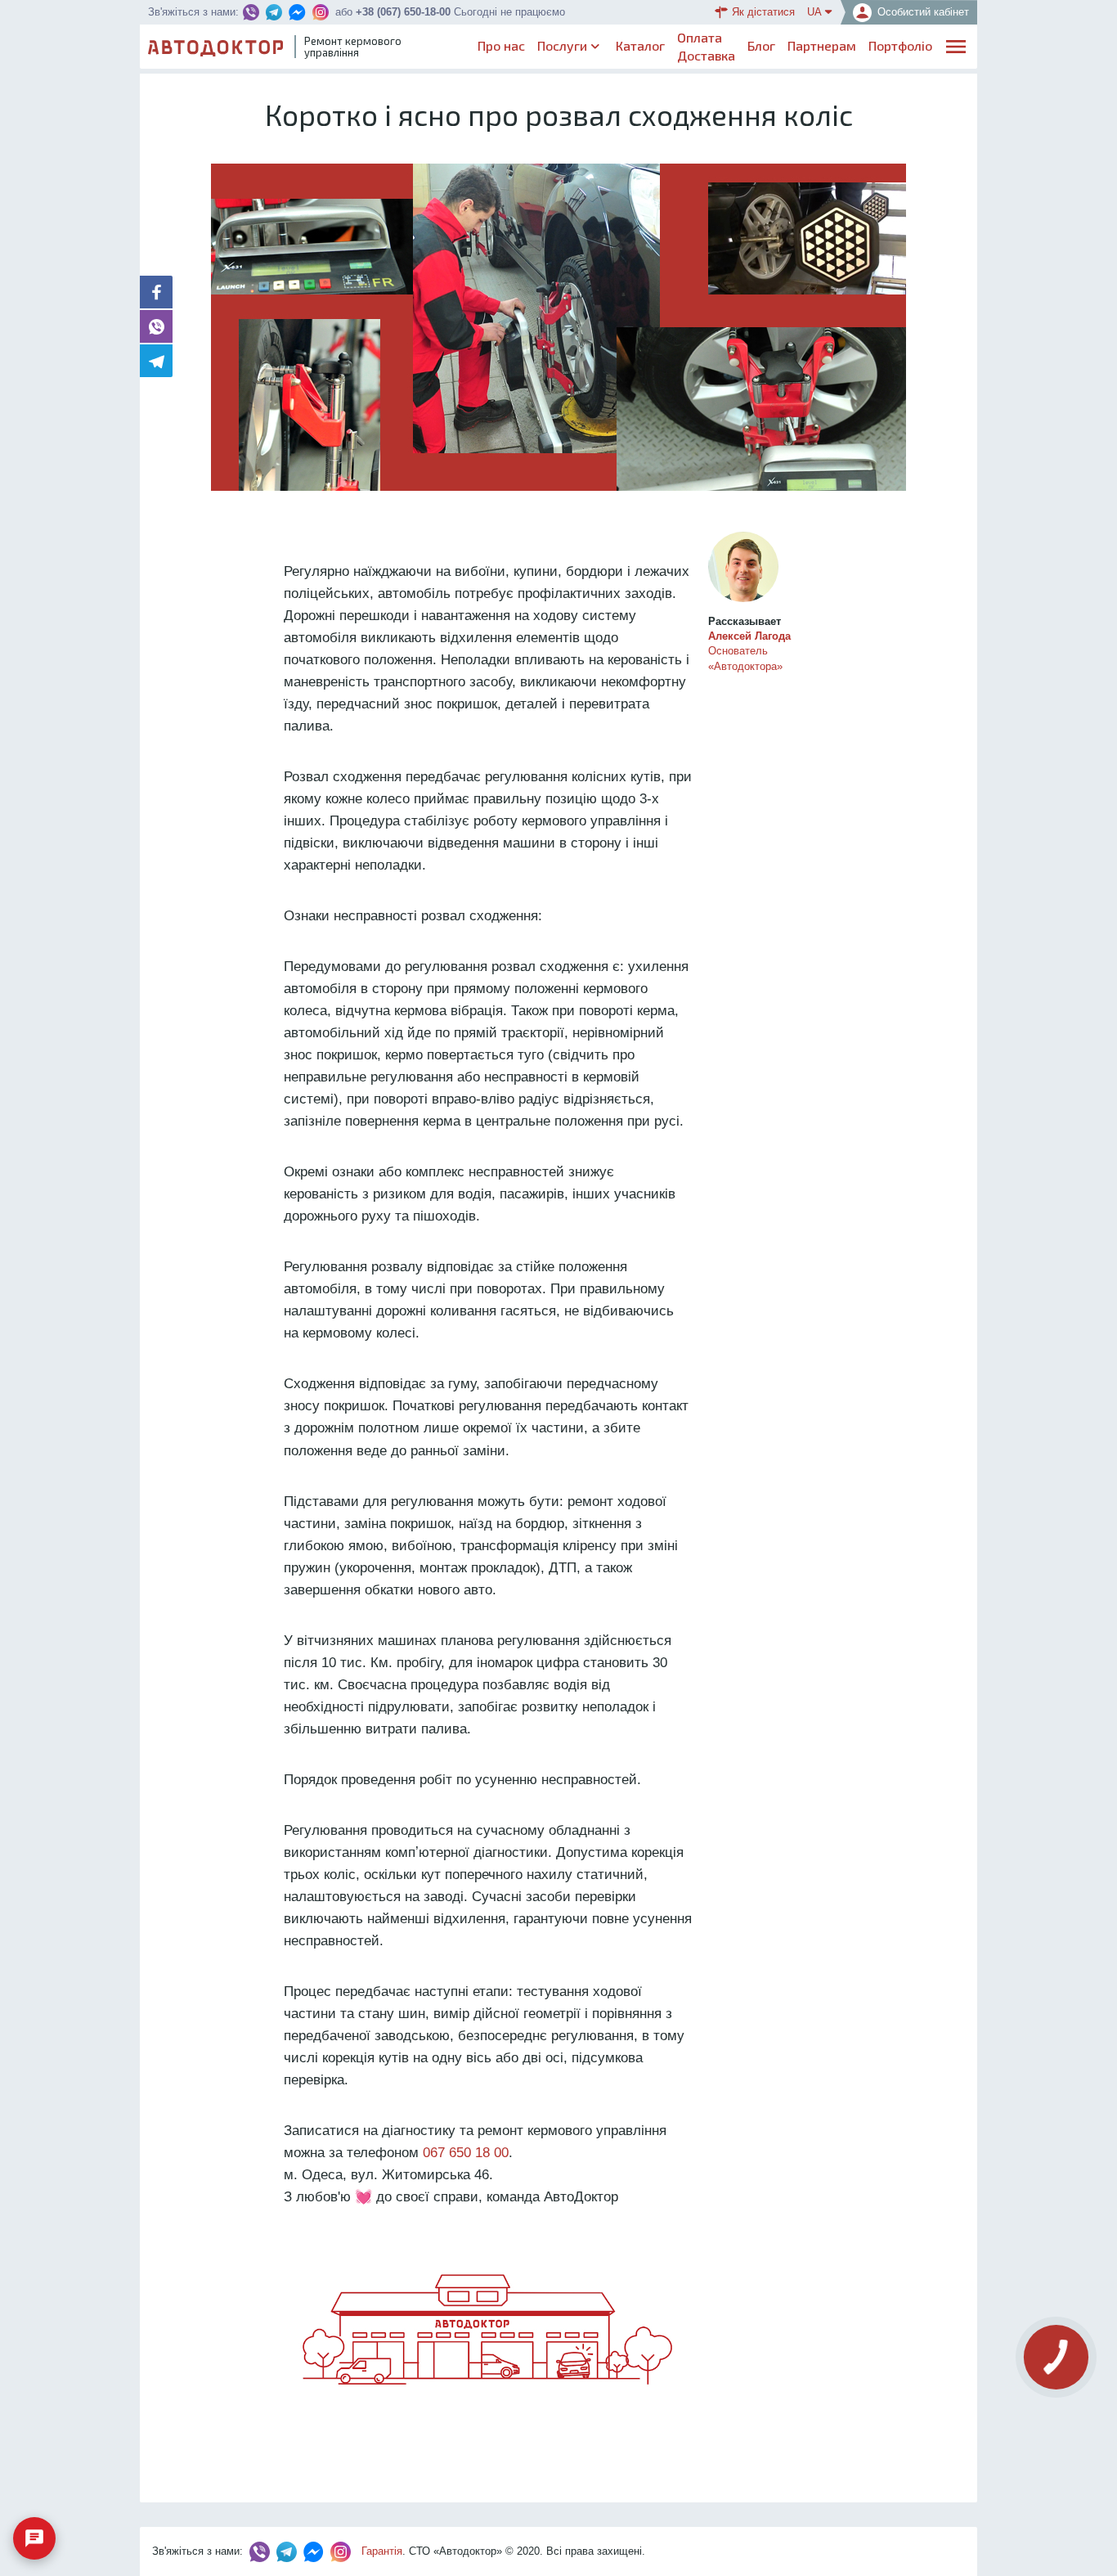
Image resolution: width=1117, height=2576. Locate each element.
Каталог (640, 45)
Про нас (501, 45)
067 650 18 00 (466, 2153)
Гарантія (382, 2551)
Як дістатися (763, 12)
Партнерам (822, 45)
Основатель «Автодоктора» (749, 651)
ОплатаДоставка (706, 46)
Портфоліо (900, 45)
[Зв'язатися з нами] (34, 2538)
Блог (761, 45)
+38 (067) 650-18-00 (403, 12)
